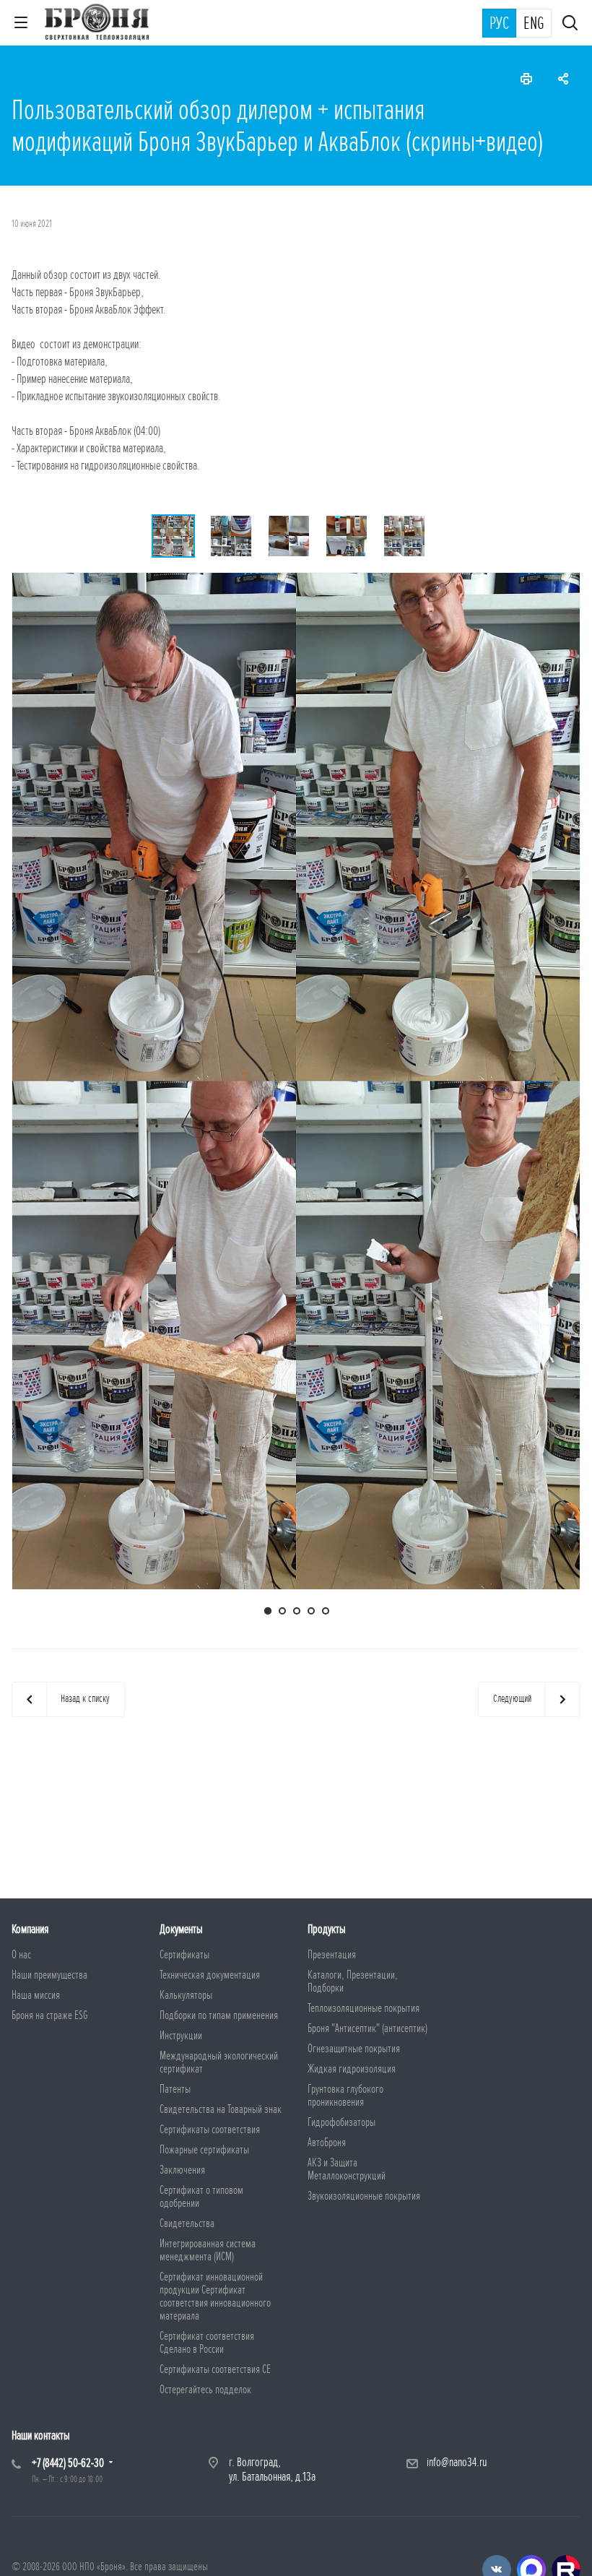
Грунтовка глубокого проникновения (345, 2096)
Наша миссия (36, 1995)
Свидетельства (187, 2223)
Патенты (175, 2089)
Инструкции (181, 2036)
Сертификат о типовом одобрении (201, 2197)
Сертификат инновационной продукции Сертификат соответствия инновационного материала (215, 2296)
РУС (499, 24)
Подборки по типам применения (219, 2015)
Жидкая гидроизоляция (352, 2069)
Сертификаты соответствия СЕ (215, 2369)
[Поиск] (570, 24)
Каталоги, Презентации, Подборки (353, 1981)
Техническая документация (210, 1975)
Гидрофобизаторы (341, 2122)
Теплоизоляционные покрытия (364, 2008)
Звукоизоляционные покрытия (364, 2196)
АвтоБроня (327, 2143)
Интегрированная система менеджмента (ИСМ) (208, 2250)
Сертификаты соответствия (210, 2130)
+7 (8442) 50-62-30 (68, 2463)
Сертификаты (184, 1955)
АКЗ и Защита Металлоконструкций (347, 2169)
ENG (534, 24)
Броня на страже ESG (50, 2015)
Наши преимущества (49, 1975)
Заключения (182, 2170)
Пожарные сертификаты (204, 2150)
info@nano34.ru (457, 2462)
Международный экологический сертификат (219, 2062)
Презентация (332, 1955)
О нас (21, 1955)
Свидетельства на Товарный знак (221, 2109)
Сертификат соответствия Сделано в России (207, 2343)
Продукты (327, 1929)
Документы (181, 1929)
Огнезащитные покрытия (354, 2049)
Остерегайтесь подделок (205, 2390)
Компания (30, 1929)
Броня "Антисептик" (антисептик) (367, 2028)
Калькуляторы (186, 1995)
